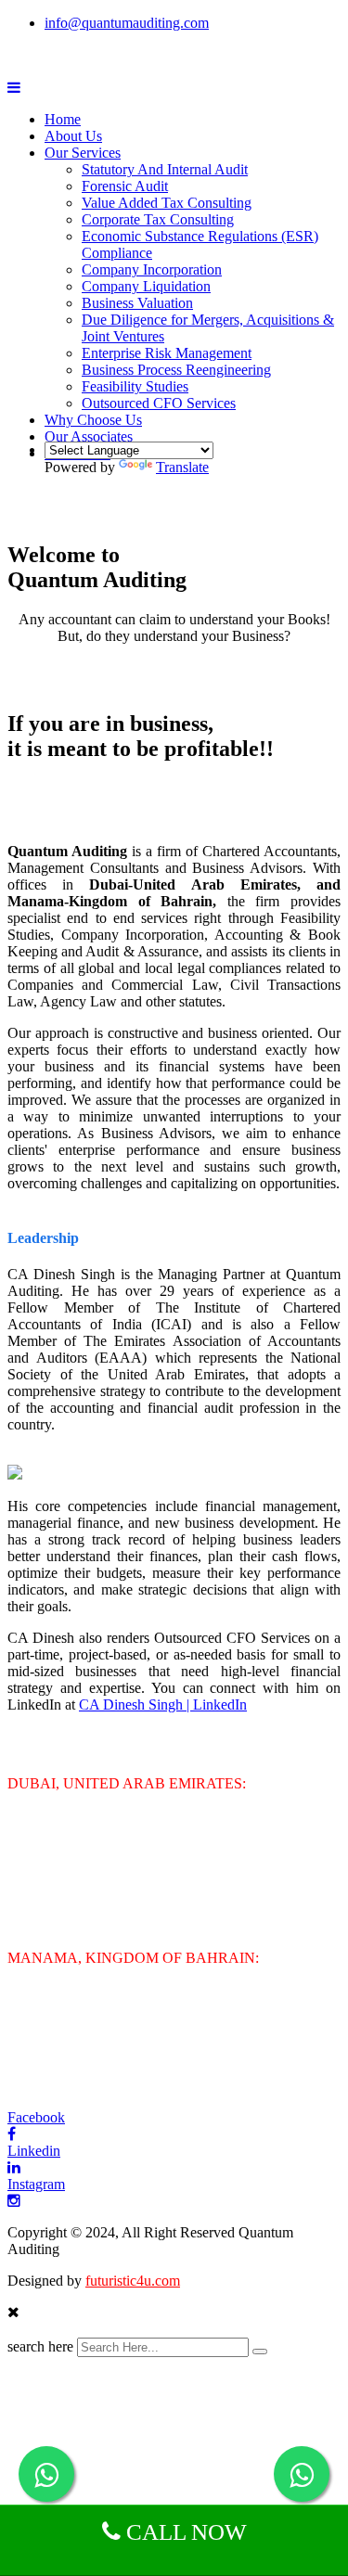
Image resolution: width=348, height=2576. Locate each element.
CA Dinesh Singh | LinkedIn (163, 1705)
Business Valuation (137, 303)
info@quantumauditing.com (127, 23)
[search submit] (260, 2352)
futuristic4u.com (133, 2281)
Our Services (83, 153)
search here (40, 2346)
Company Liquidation (146, 286)
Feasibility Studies (135, 386)
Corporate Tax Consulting (158, 219)
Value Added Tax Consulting (167, 203)
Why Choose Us (93, 420)
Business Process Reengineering (176, 370)
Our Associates (89, 436)
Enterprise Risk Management (167, 353)
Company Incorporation (152, 269)
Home (63, 119)
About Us (73, 136)
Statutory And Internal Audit (165, 169)
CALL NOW (184, 2532)
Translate (182, 467)
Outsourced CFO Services (159, 403)
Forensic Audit (125, 186)
